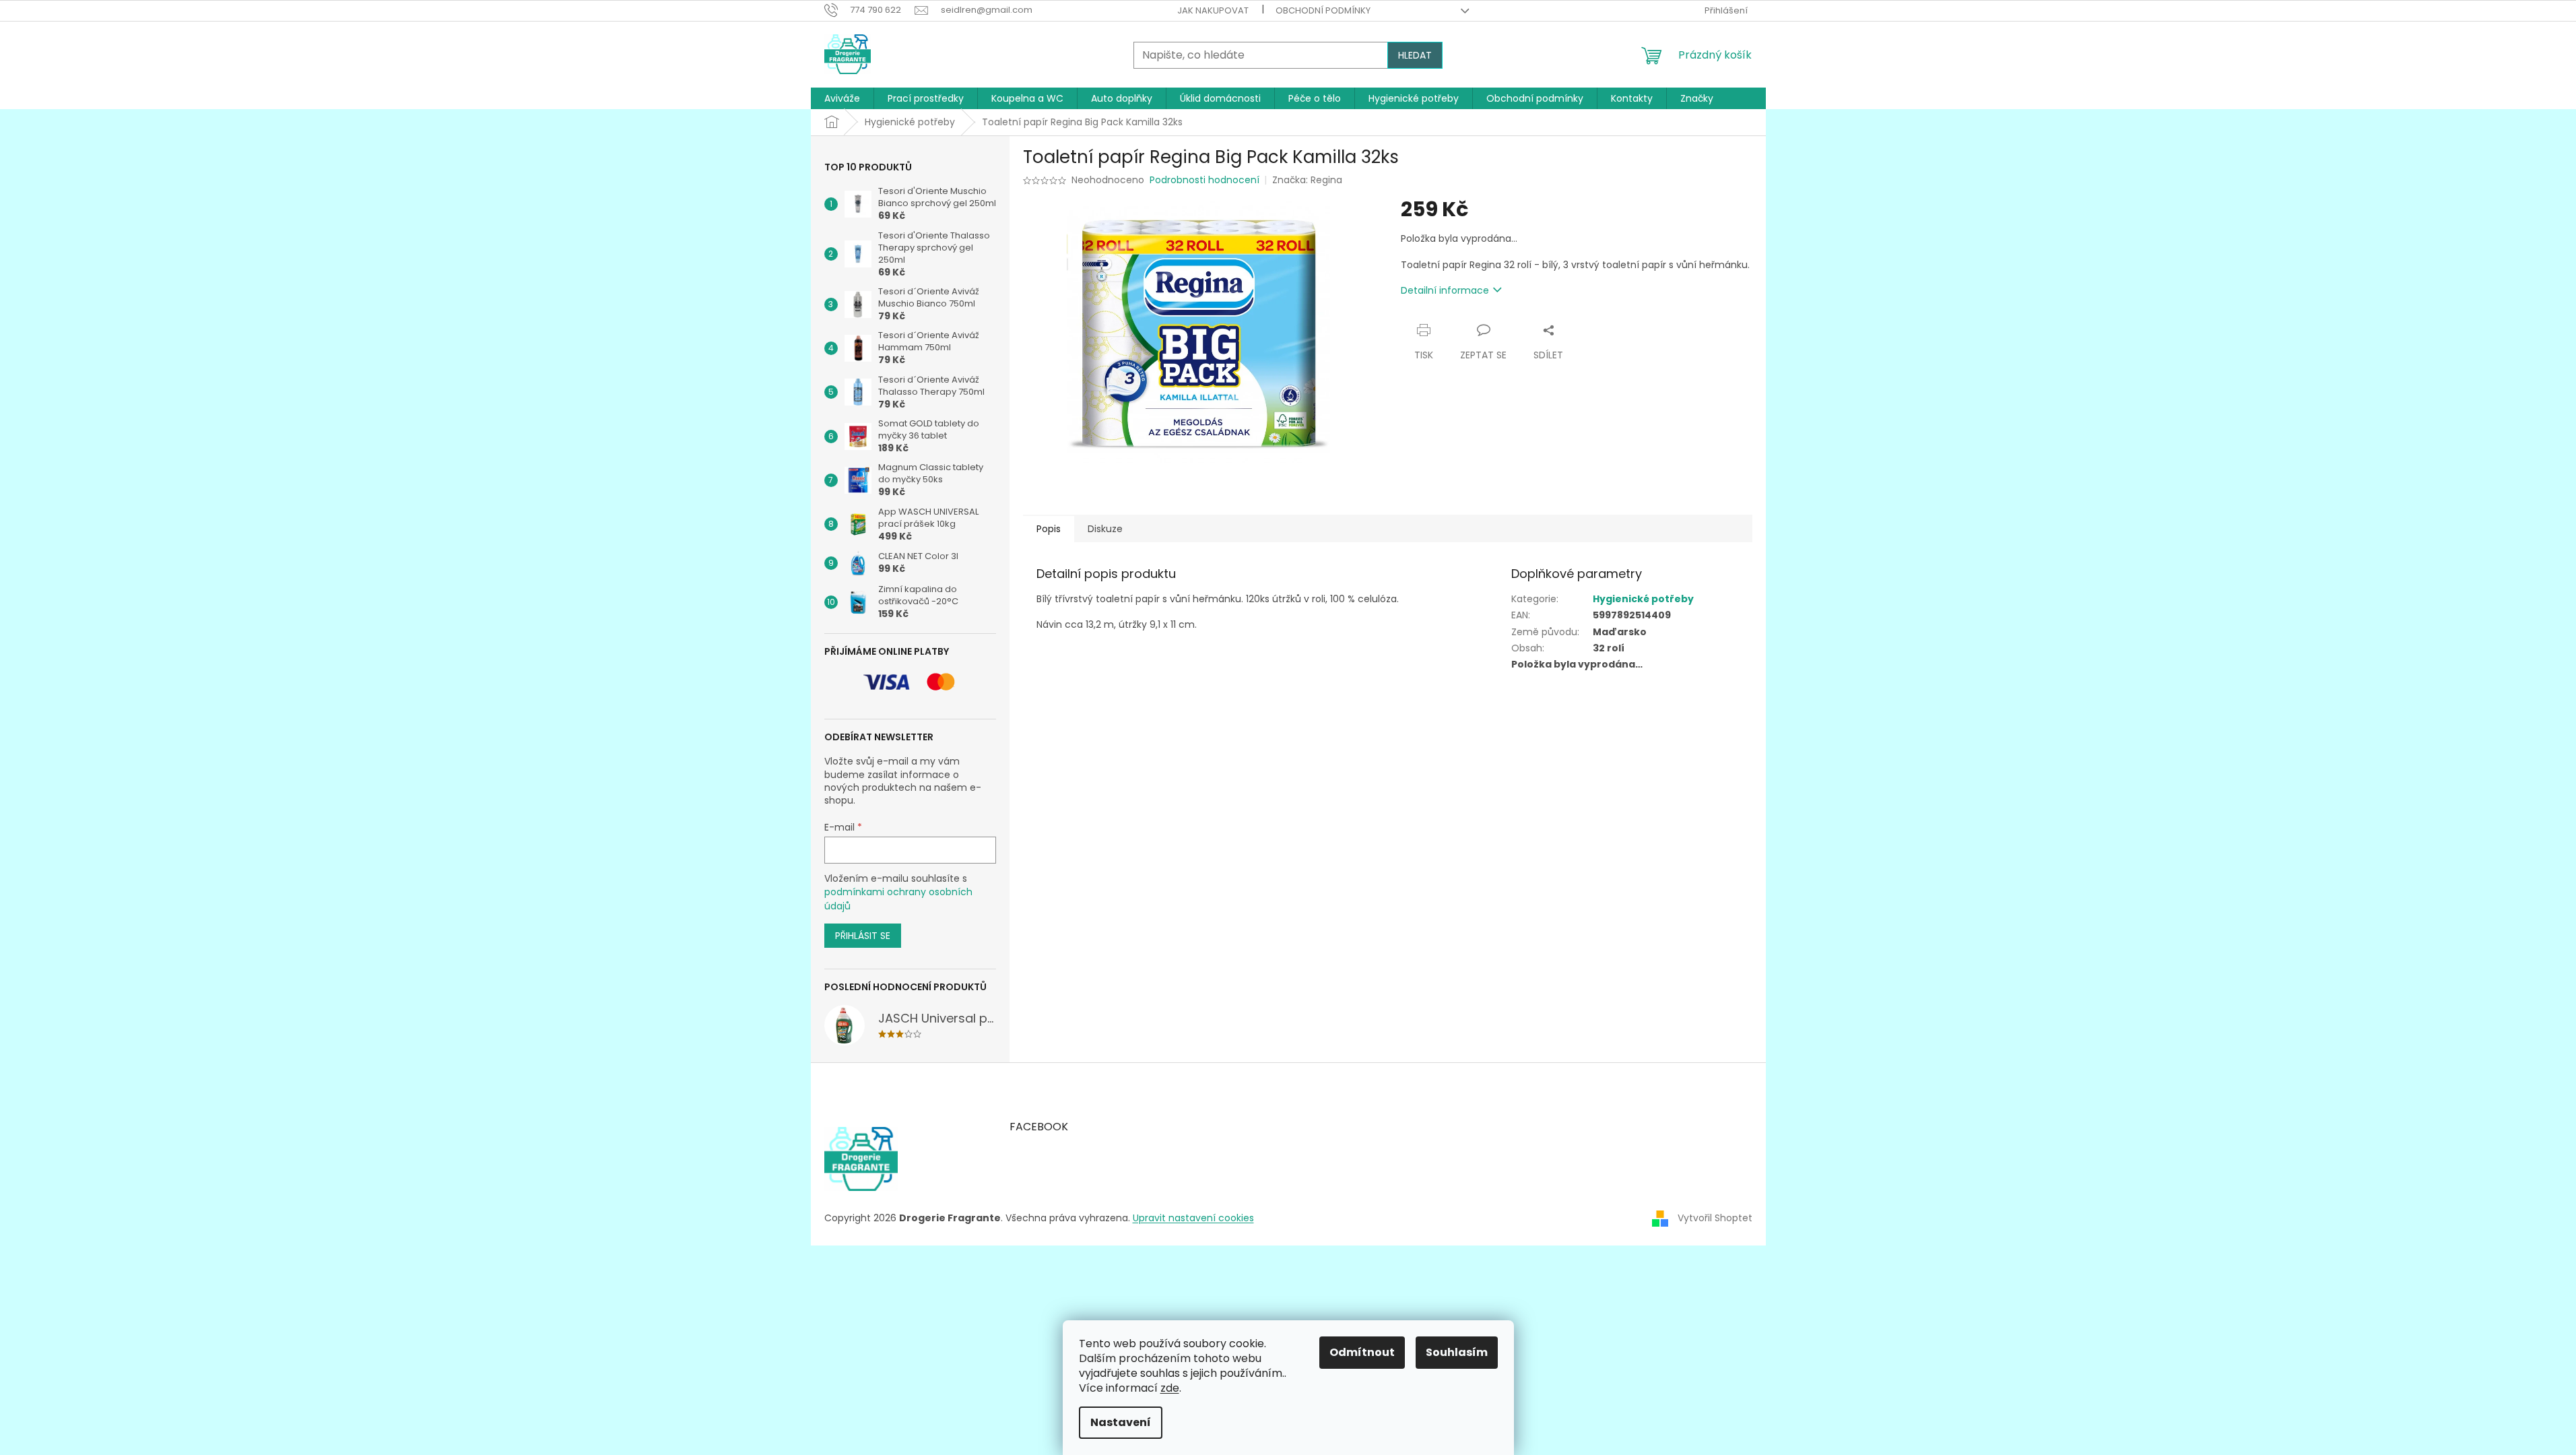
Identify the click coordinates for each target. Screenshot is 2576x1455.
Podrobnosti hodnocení (1204, 180)
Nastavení (1121, 1422)
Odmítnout (1362, 1352)
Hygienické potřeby (1643, 599)
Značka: (1307, 180)
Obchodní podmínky (1323, 10)
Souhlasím (1457, 1352)
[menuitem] (842, 98)
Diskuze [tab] (1105, 529)
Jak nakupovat (1213, 10)
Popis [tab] (1049, 529)
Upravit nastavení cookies (1193, 1218)
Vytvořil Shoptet (1715, 1218)
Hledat (1415, 55)
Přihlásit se (863, 936)
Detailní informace (1445, 290)
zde (1170, 1388)
